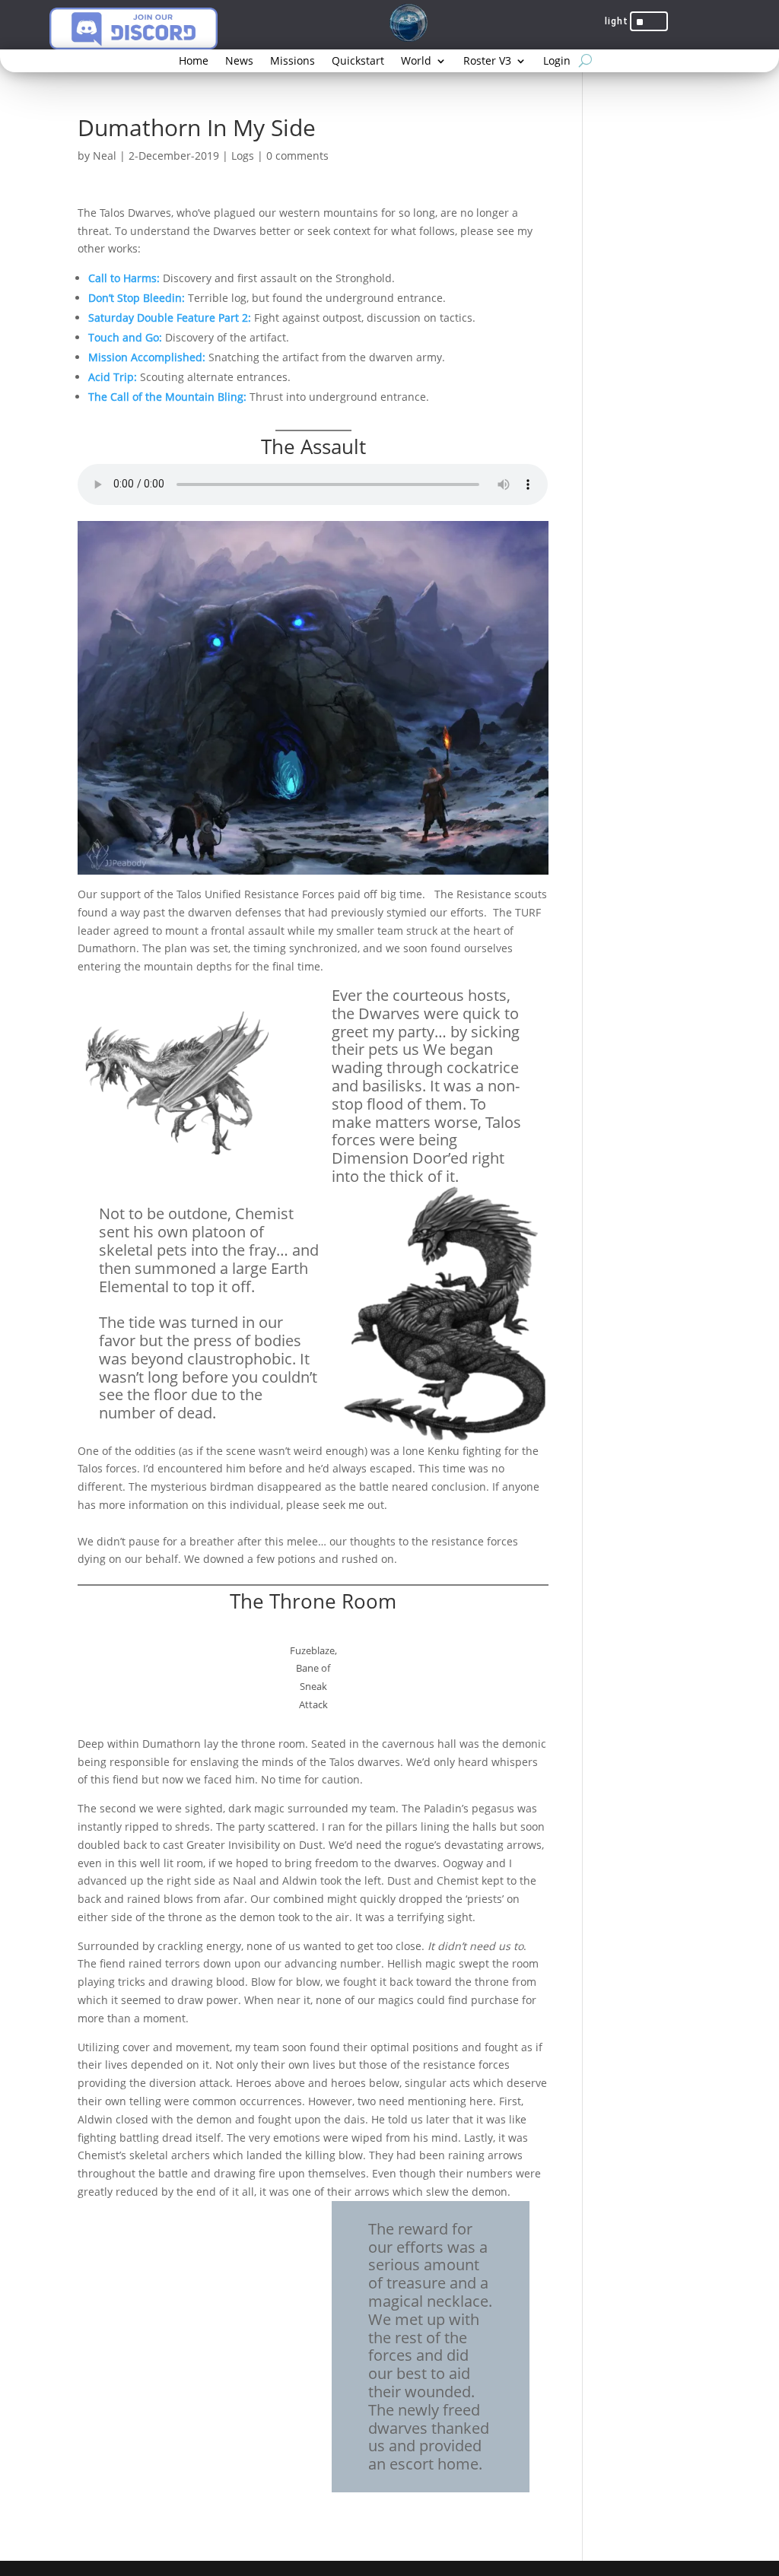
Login (557, 62)
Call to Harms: (124, 278)
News (239, 62)
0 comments (297, 156)
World (416, 62)
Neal (105, 156)
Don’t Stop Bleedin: (137, 298)
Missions (293, 62)
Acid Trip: (113, 377)
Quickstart (358, 62)
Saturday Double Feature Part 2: (170, 318)
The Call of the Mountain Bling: (167, 397)
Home (194, 62)
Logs (243, 156)
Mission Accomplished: (147, 357)
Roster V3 (487, 62)
